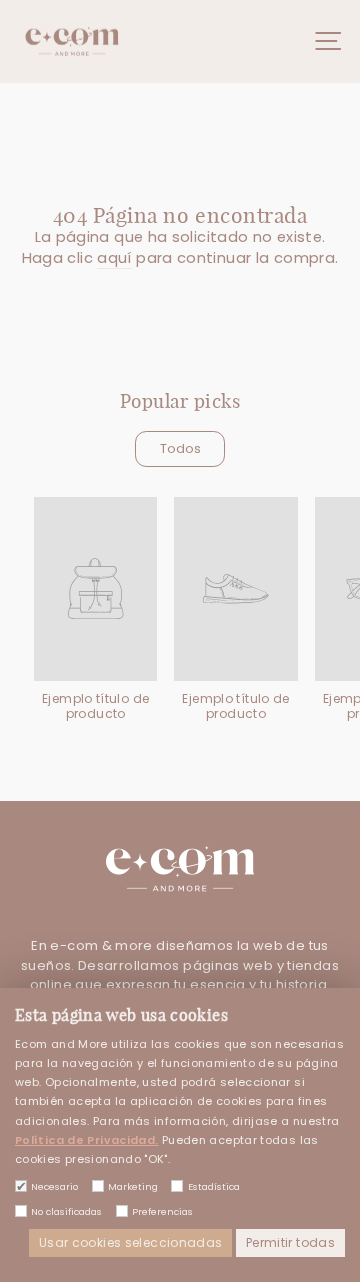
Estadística (213, 1186)
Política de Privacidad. (86, 1140)
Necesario (54, 1186)
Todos (180, 448)
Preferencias (162, 1211)
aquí (114, 258)
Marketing (133, 1186)
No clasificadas (66, 1211)
